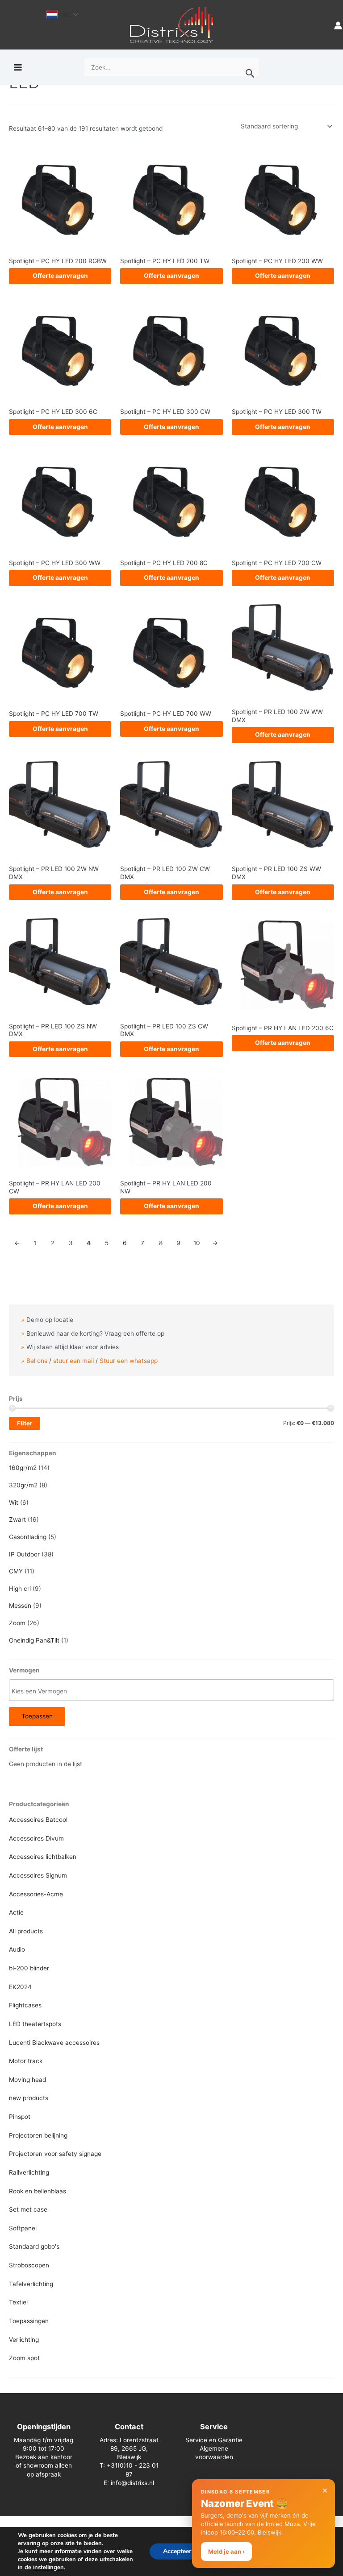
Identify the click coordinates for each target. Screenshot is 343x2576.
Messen (20, 1606)
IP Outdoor (24, 1554)
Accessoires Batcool (38, 1820)
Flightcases (25, 2005)
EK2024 (20, 1987)
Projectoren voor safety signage (55, 2154)
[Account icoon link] (338, 25)
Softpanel (23, 2228)
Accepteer (177, 2551)
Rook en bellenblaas (38, 2191)
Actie (16, 1912)
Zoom (17, 1623)
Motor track (26, 2061)
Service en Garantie (214, 2440)
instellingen (48, 2568)
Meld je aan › (226, 2551)
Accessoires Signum (38, 1875)
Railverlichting (29, 2172)
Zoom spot (24, 2358)
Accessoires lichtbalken (43, 1857)
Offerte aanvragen (60, 276)
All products (26, 1931)
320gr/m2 (23, 1485)
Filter (25, 1423)
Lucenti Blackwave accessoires (54, 2043)
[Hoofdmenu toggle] (18, 68)
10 (197, 1243)
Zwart (17, 1519)
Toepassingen (29, 2321)
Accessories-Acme (36, 1894)
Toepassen (37, 1716)
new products (29, 2098)
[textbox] (174, 1691)
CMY (16, 1571)
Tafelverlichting (31, 2284)
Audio (17, 1949)
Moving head (27, 2080)
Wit (14, 1503)
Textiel (18, 2302)
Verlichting (24, 2340)
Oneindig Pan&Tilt (34, 1640)
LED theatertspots (35, 2024)
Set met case (28, 2209)
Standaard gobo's (34, 2246)
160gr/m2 (23, 1468)
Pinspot (20, 2117)
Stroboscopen (29, 2265)
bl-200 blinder (29, 1968)
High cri (20, 1589)
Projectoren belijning (38, 2135)
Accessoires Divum (36, 1838)
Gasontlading (28, 1537)
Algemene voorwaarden (214, 2453)
